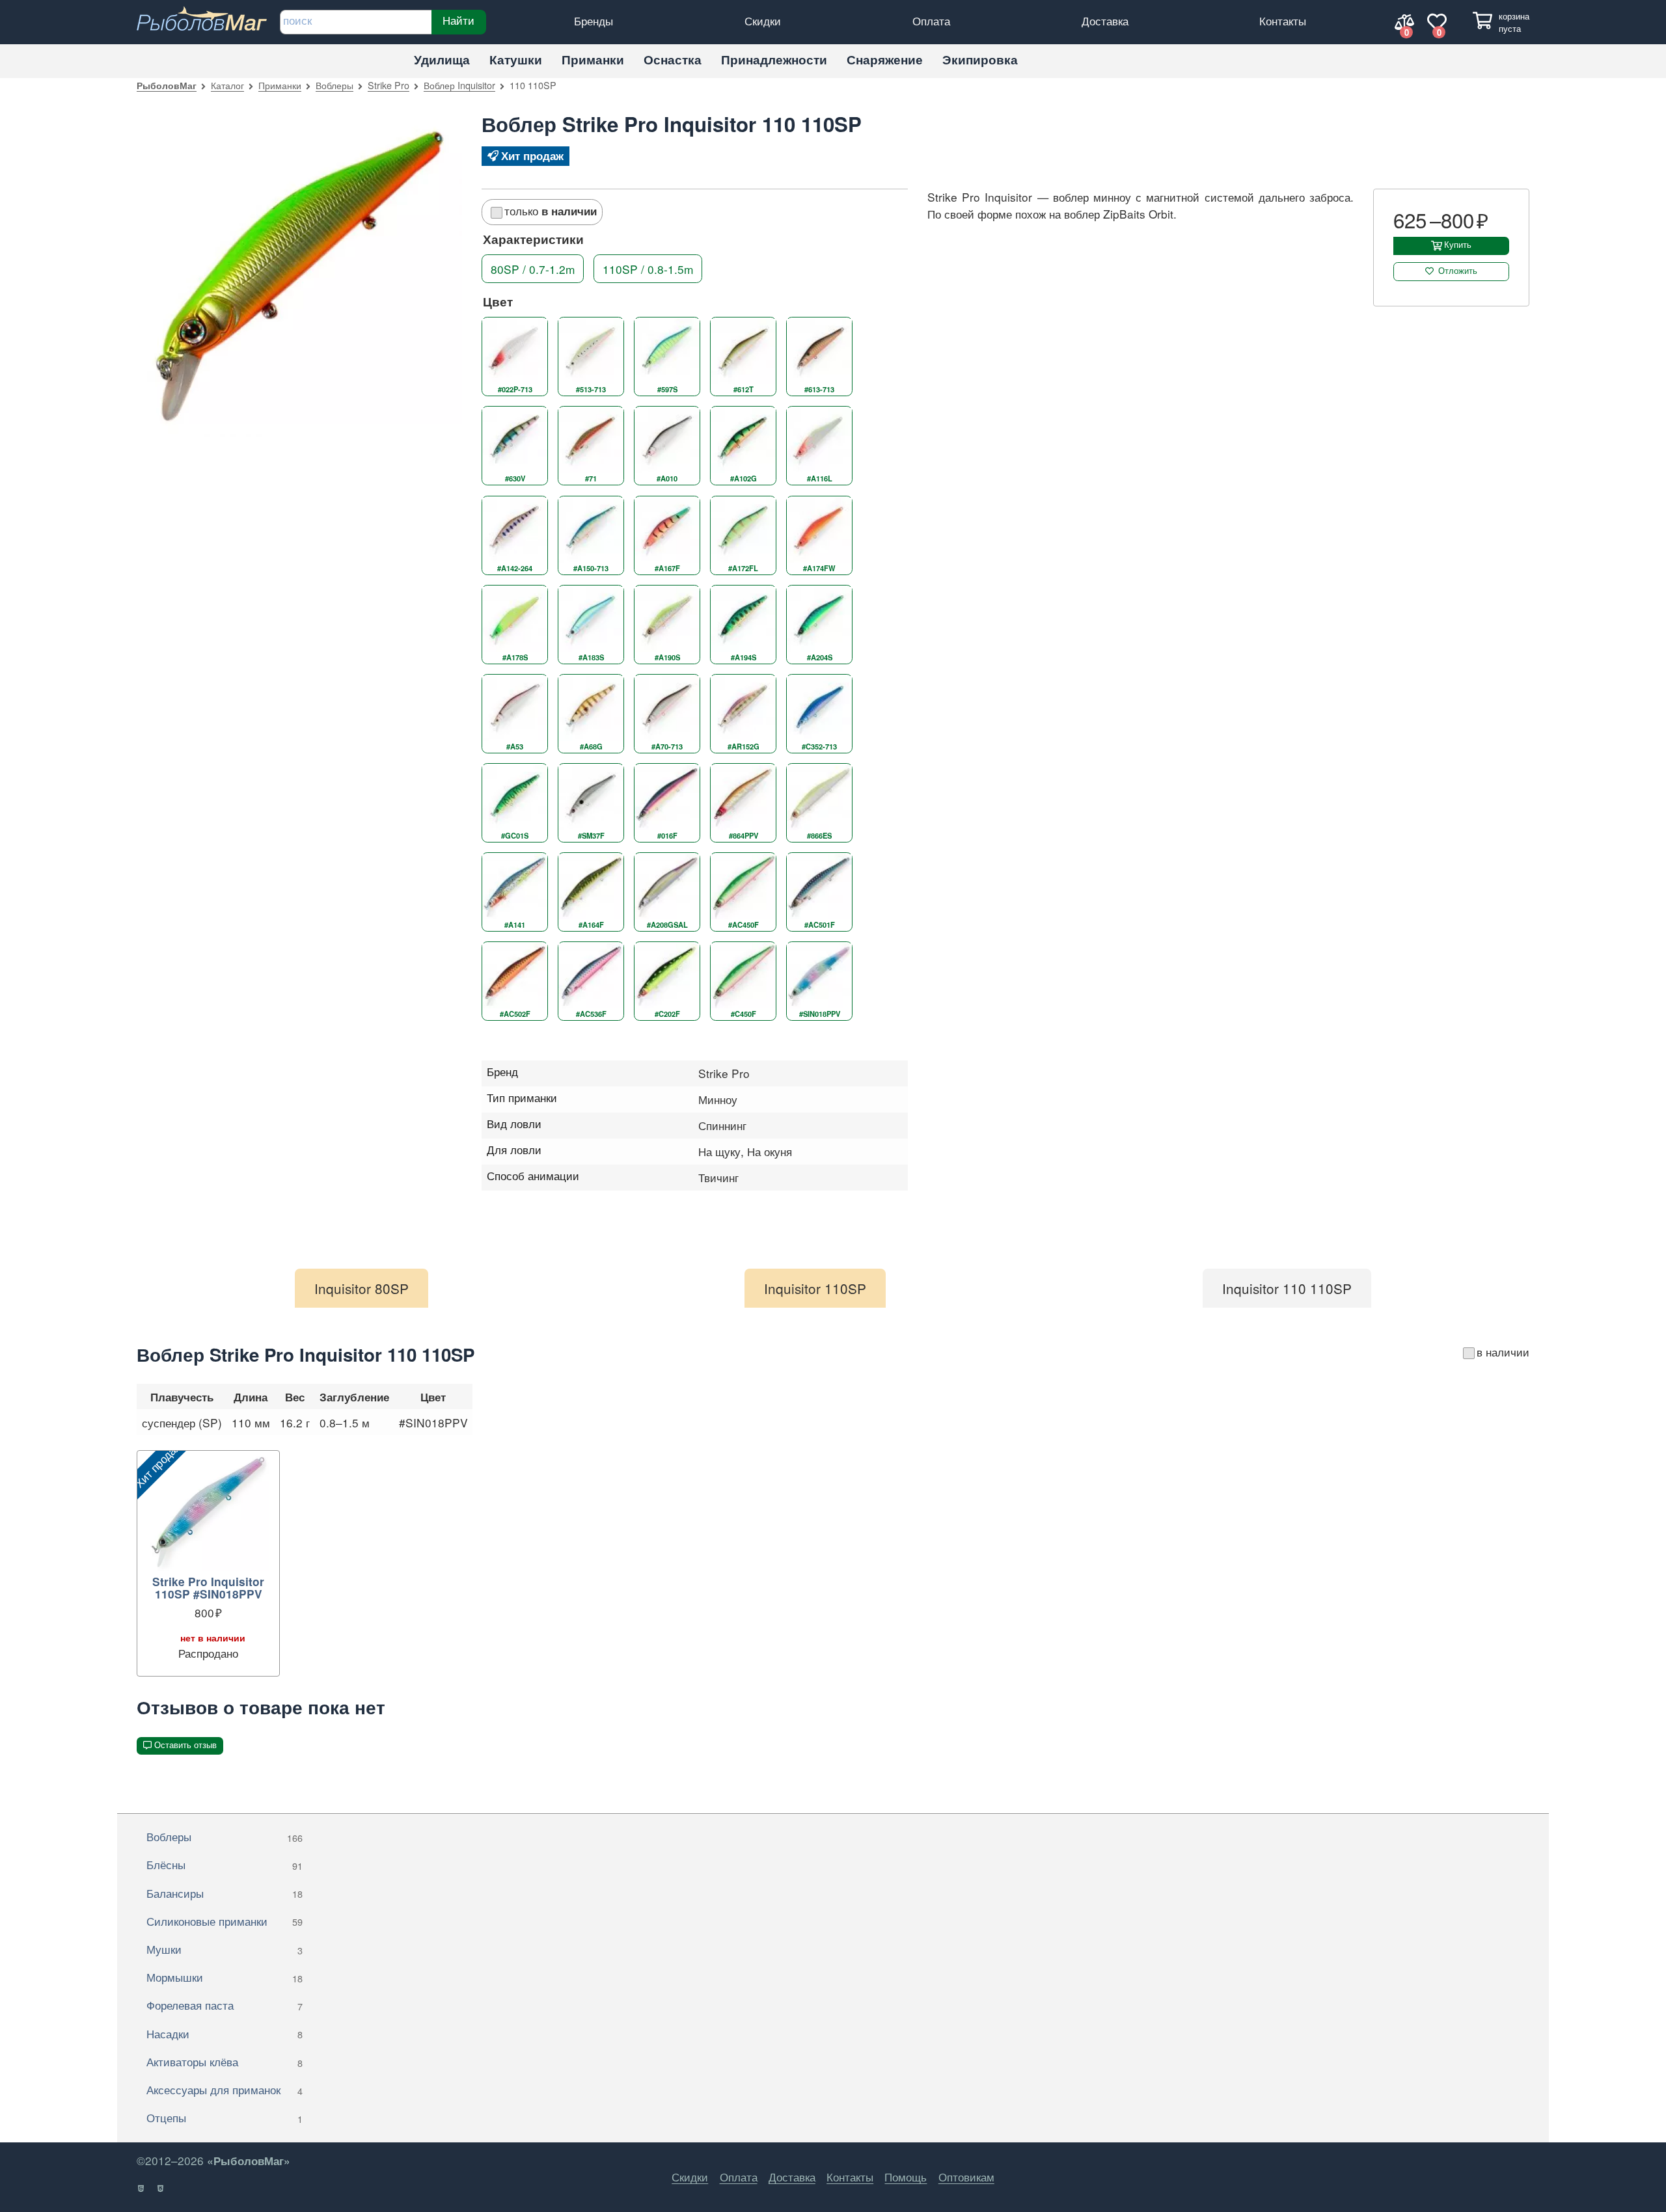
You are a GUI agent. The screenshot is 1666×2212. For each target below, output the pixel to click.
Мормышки (225, 1977)
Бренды (594, 20)
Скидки (763, 20)
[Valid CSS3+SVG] (161, 2189)
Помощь (906, 2177)
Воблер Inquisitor (459, 85)
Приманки (593, 60)
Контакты (1283, 20)
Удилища (442, 60)
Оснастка (673, 60)
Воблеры (335, 85)
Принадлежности (774, 60)
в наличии (1503, 1352)
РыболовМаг (167, 85)
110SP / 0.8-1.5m (648, 269)
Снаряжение (885, 60)
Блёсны (225, 1864)
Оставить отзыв (185, 1745)
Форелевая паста (225, 2005)
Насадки (225, 2033)
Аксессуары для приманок (225, 2089)
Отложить (1458, 271)
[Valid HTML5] (142, 2189)
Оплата (931, 20)
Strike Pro (389, 85)
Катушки (516, 60)
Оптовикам (966, 2177)
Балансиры (225, 1893)
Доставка (1105, 20)
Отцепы (225, 2117)
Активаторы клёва (225, 2061)
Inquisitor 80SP (362, 1288)
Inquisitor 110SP (815, 1288)
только (551, 210)
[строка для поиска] (356, 22)
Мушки (225, 1949)
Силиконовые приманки (225, 1921)
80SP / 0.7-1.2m (533, 269)
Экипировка (980, 60)
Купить (1458, 245)
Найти (458, 20)
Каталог (227, 85)
